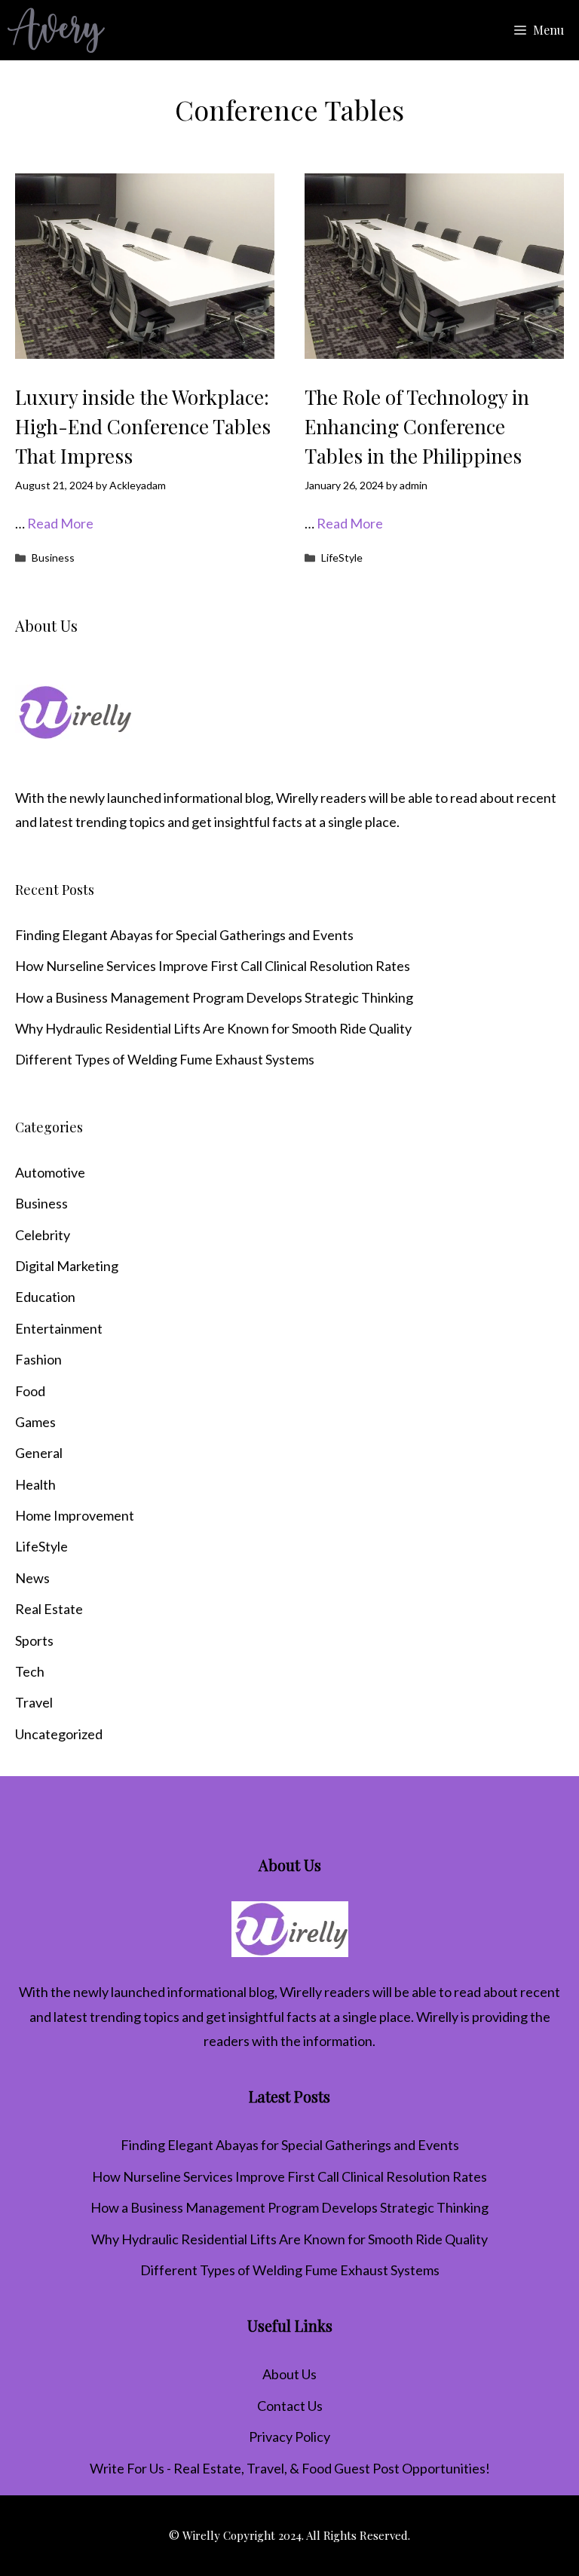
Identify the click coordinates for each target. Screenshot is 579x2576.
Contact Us (290, 2406)
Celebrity (43, 1235)
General (39, 1453)
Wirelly (297, 798)
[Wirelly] (56, 30)
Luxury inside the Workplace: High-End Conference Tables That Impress (143, 426)
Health (35, 1484)
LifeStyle (342, 557)
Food (30, 1391)
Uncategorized (59, 1734)
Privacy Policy (289, 2437)
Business (53, 557)
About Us (289, 2374)
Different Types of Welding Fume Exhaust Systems (165, 1059)
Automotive (50, 1172)
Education (45, 1297)
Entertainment (59, 1328)
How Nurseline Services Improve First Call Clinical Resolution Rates (213, 966)
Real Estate (49, 1609)
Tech (30, 1671)
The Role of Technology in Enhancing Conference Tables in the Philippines (417, 426)
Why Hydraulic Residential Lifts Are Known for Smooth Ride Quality (213, 1028)
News (32, 1578)
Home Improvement (75, 1515)
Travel (34, 1702)
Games (35, 1422)
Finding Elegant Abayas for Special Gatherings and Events (184, 935)
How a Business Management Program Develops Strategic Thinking (214, 997)
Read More (60, 523)
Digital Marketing (67, 1266)
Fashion (38, 1359)
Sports (34, 1640)
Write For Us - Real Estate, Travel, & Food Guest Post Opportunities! (290, 2468)
